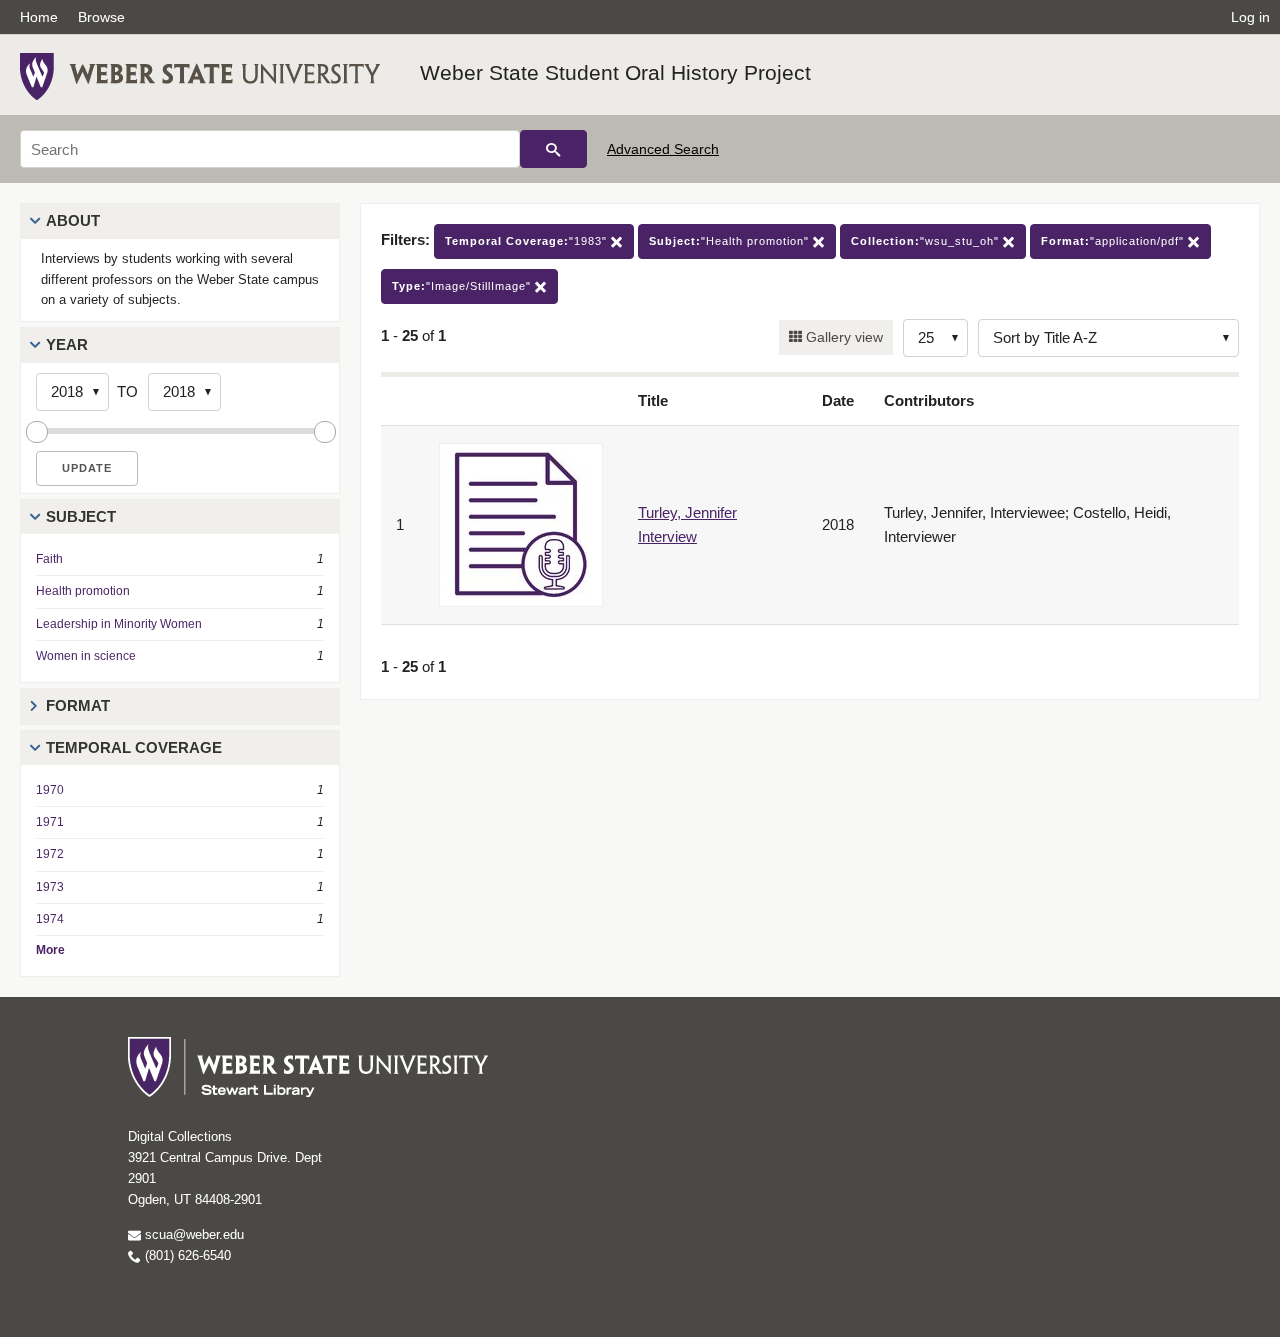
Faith (49, 559)
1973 (50, 887)
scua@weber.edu (192, 1234)
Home (39, 17)
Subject (81, 516)
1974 (50, 919)
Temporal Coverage (134, 747)
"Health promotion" (731, 241)
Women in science (86, 656)
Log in (1250, 17)
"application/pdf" (1114, 241)
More (50, 950)
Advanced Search (663, 149)
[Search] (553, 149)
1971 (50, 822)
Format (78, 705)
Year (67, 344)
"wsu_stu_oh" (927, 241)
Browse (101, 17)
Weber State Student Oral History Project (615, 72)
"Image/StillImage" (463, 286)
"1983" (528, 241)
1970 (50, 790)
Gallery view (842, 337)
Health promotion (83, 591)
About (73, 220)
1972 (50, 854)
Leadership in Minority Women (119, 624)
